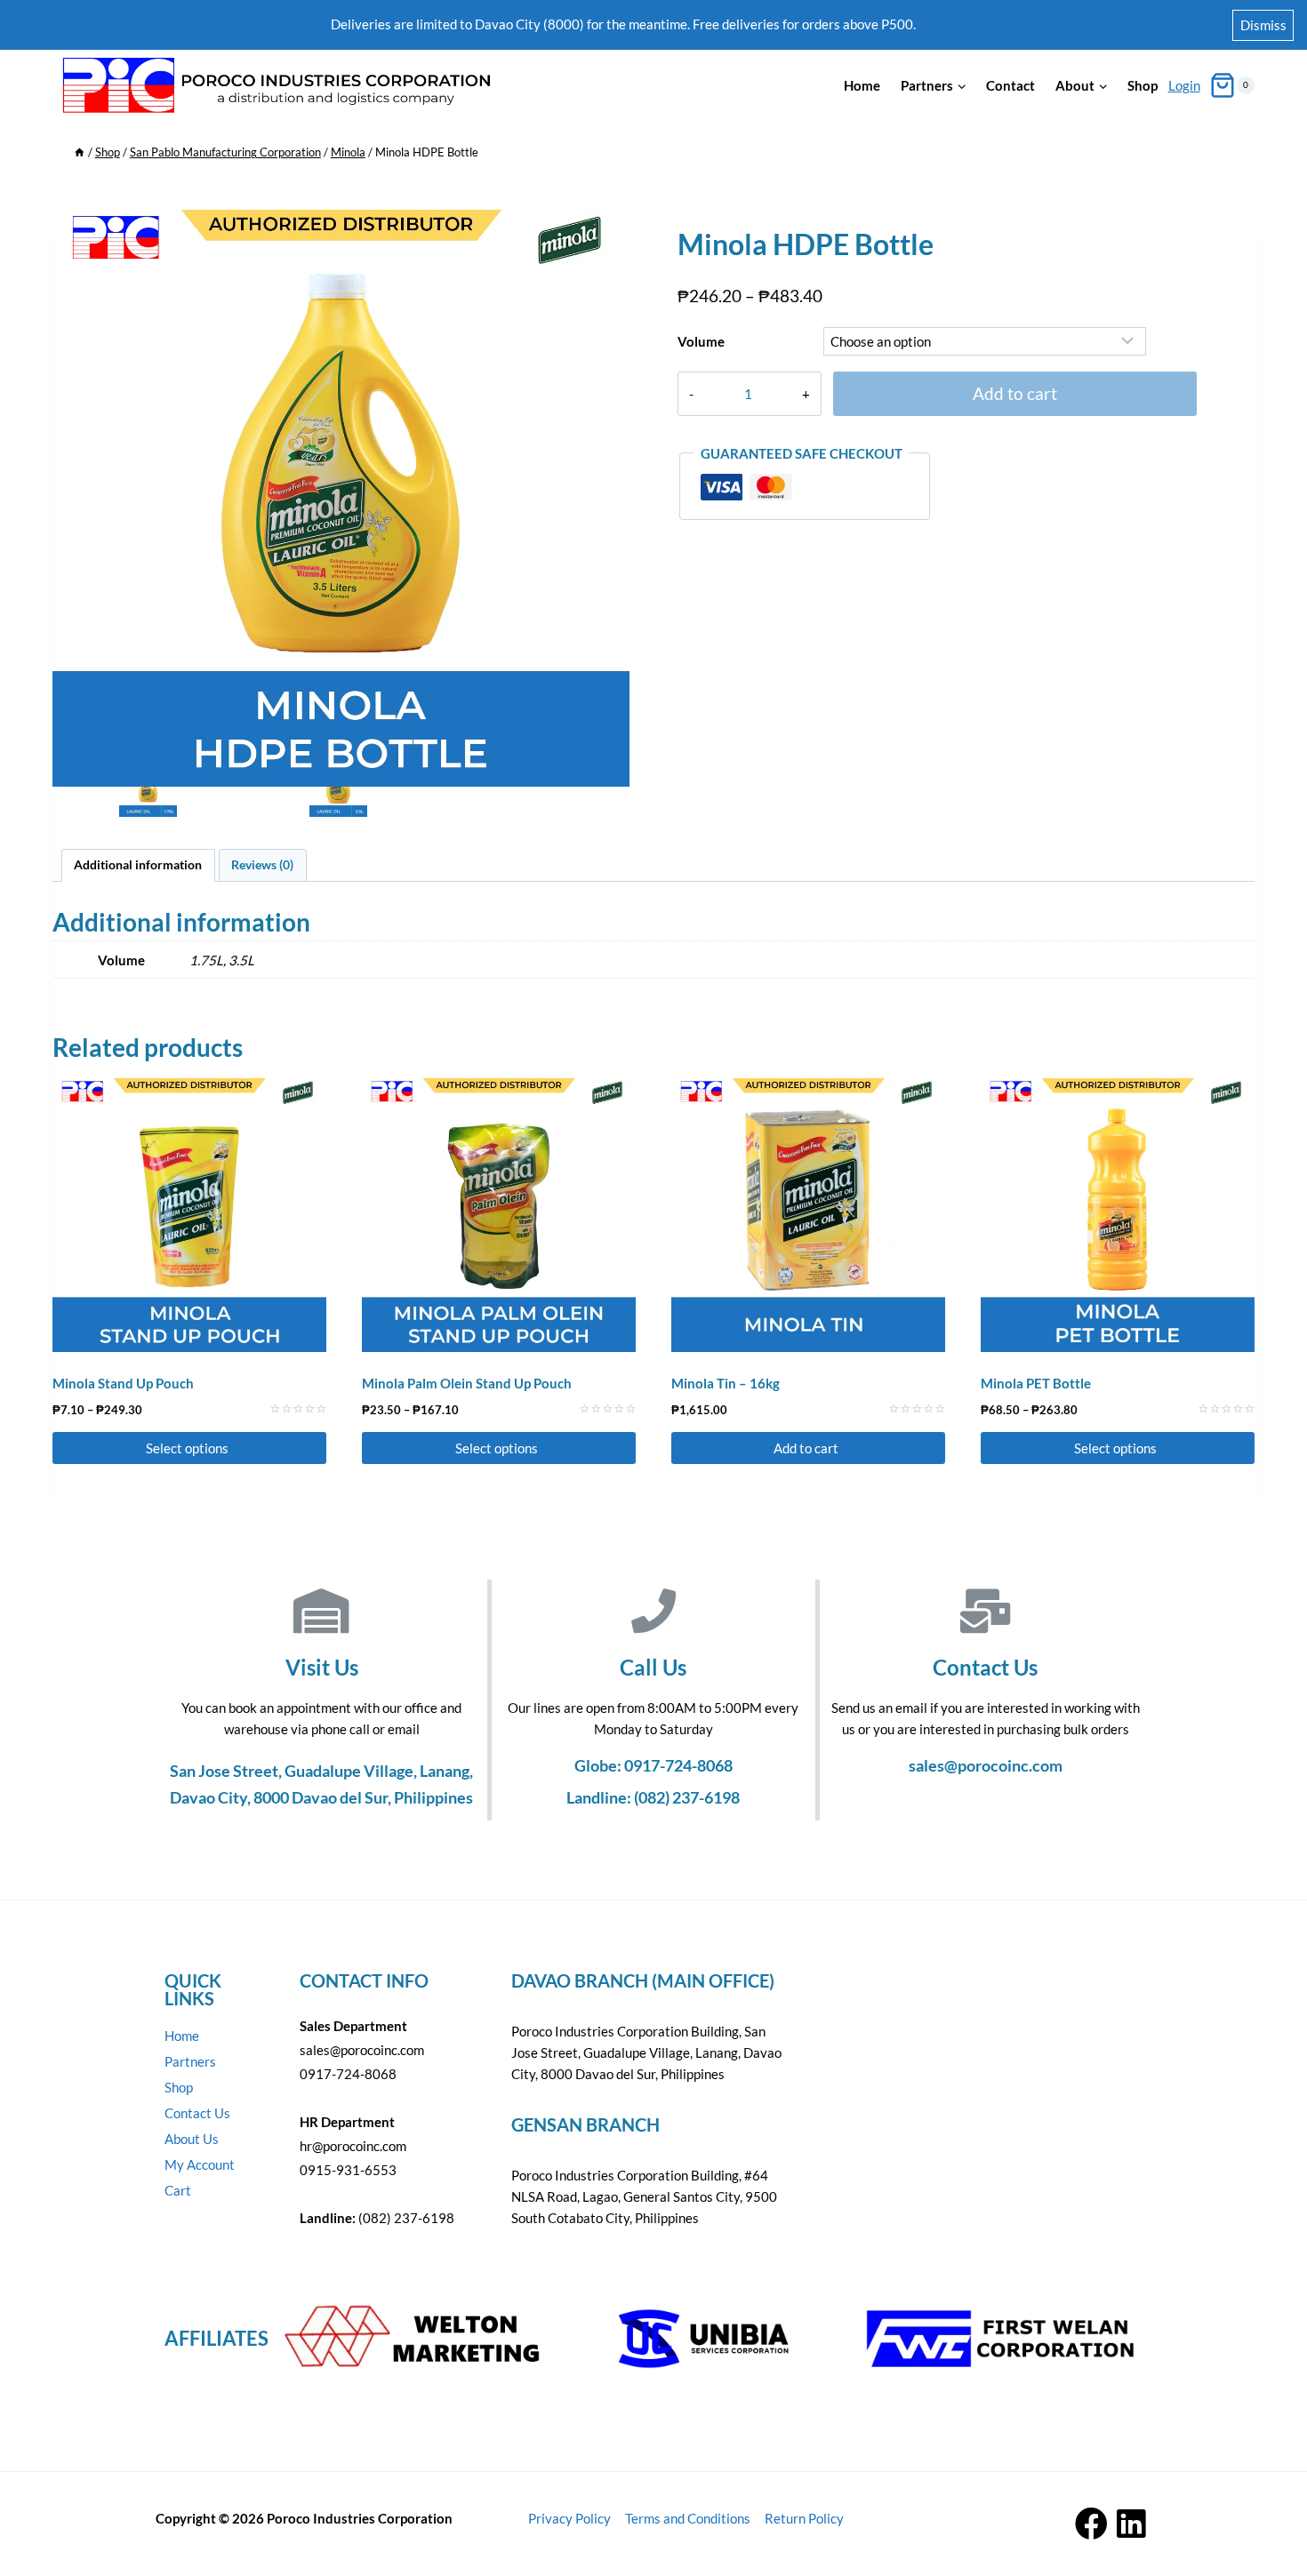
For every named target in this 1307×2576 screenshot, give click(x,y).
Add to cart (1015, 393)
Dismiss (1263, 25)
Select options (188, 1448)
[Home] (80, 152)
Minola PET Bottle (1036, 1383)
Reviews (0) (262, 865)
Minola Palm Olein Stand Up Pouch (467, 1383)
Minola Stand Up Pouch (123, 1383)
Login (1184, 85)
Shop (1143, 85)
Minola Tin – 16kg (726, 1383)
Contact (1010, 85)
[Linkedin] (1131, 2524)
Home (862, 85)
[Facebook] (1091, 2524)
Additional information (138, 865)
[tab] (138, 865)
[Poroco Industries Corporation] (275, 86)
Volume (701, 341)
